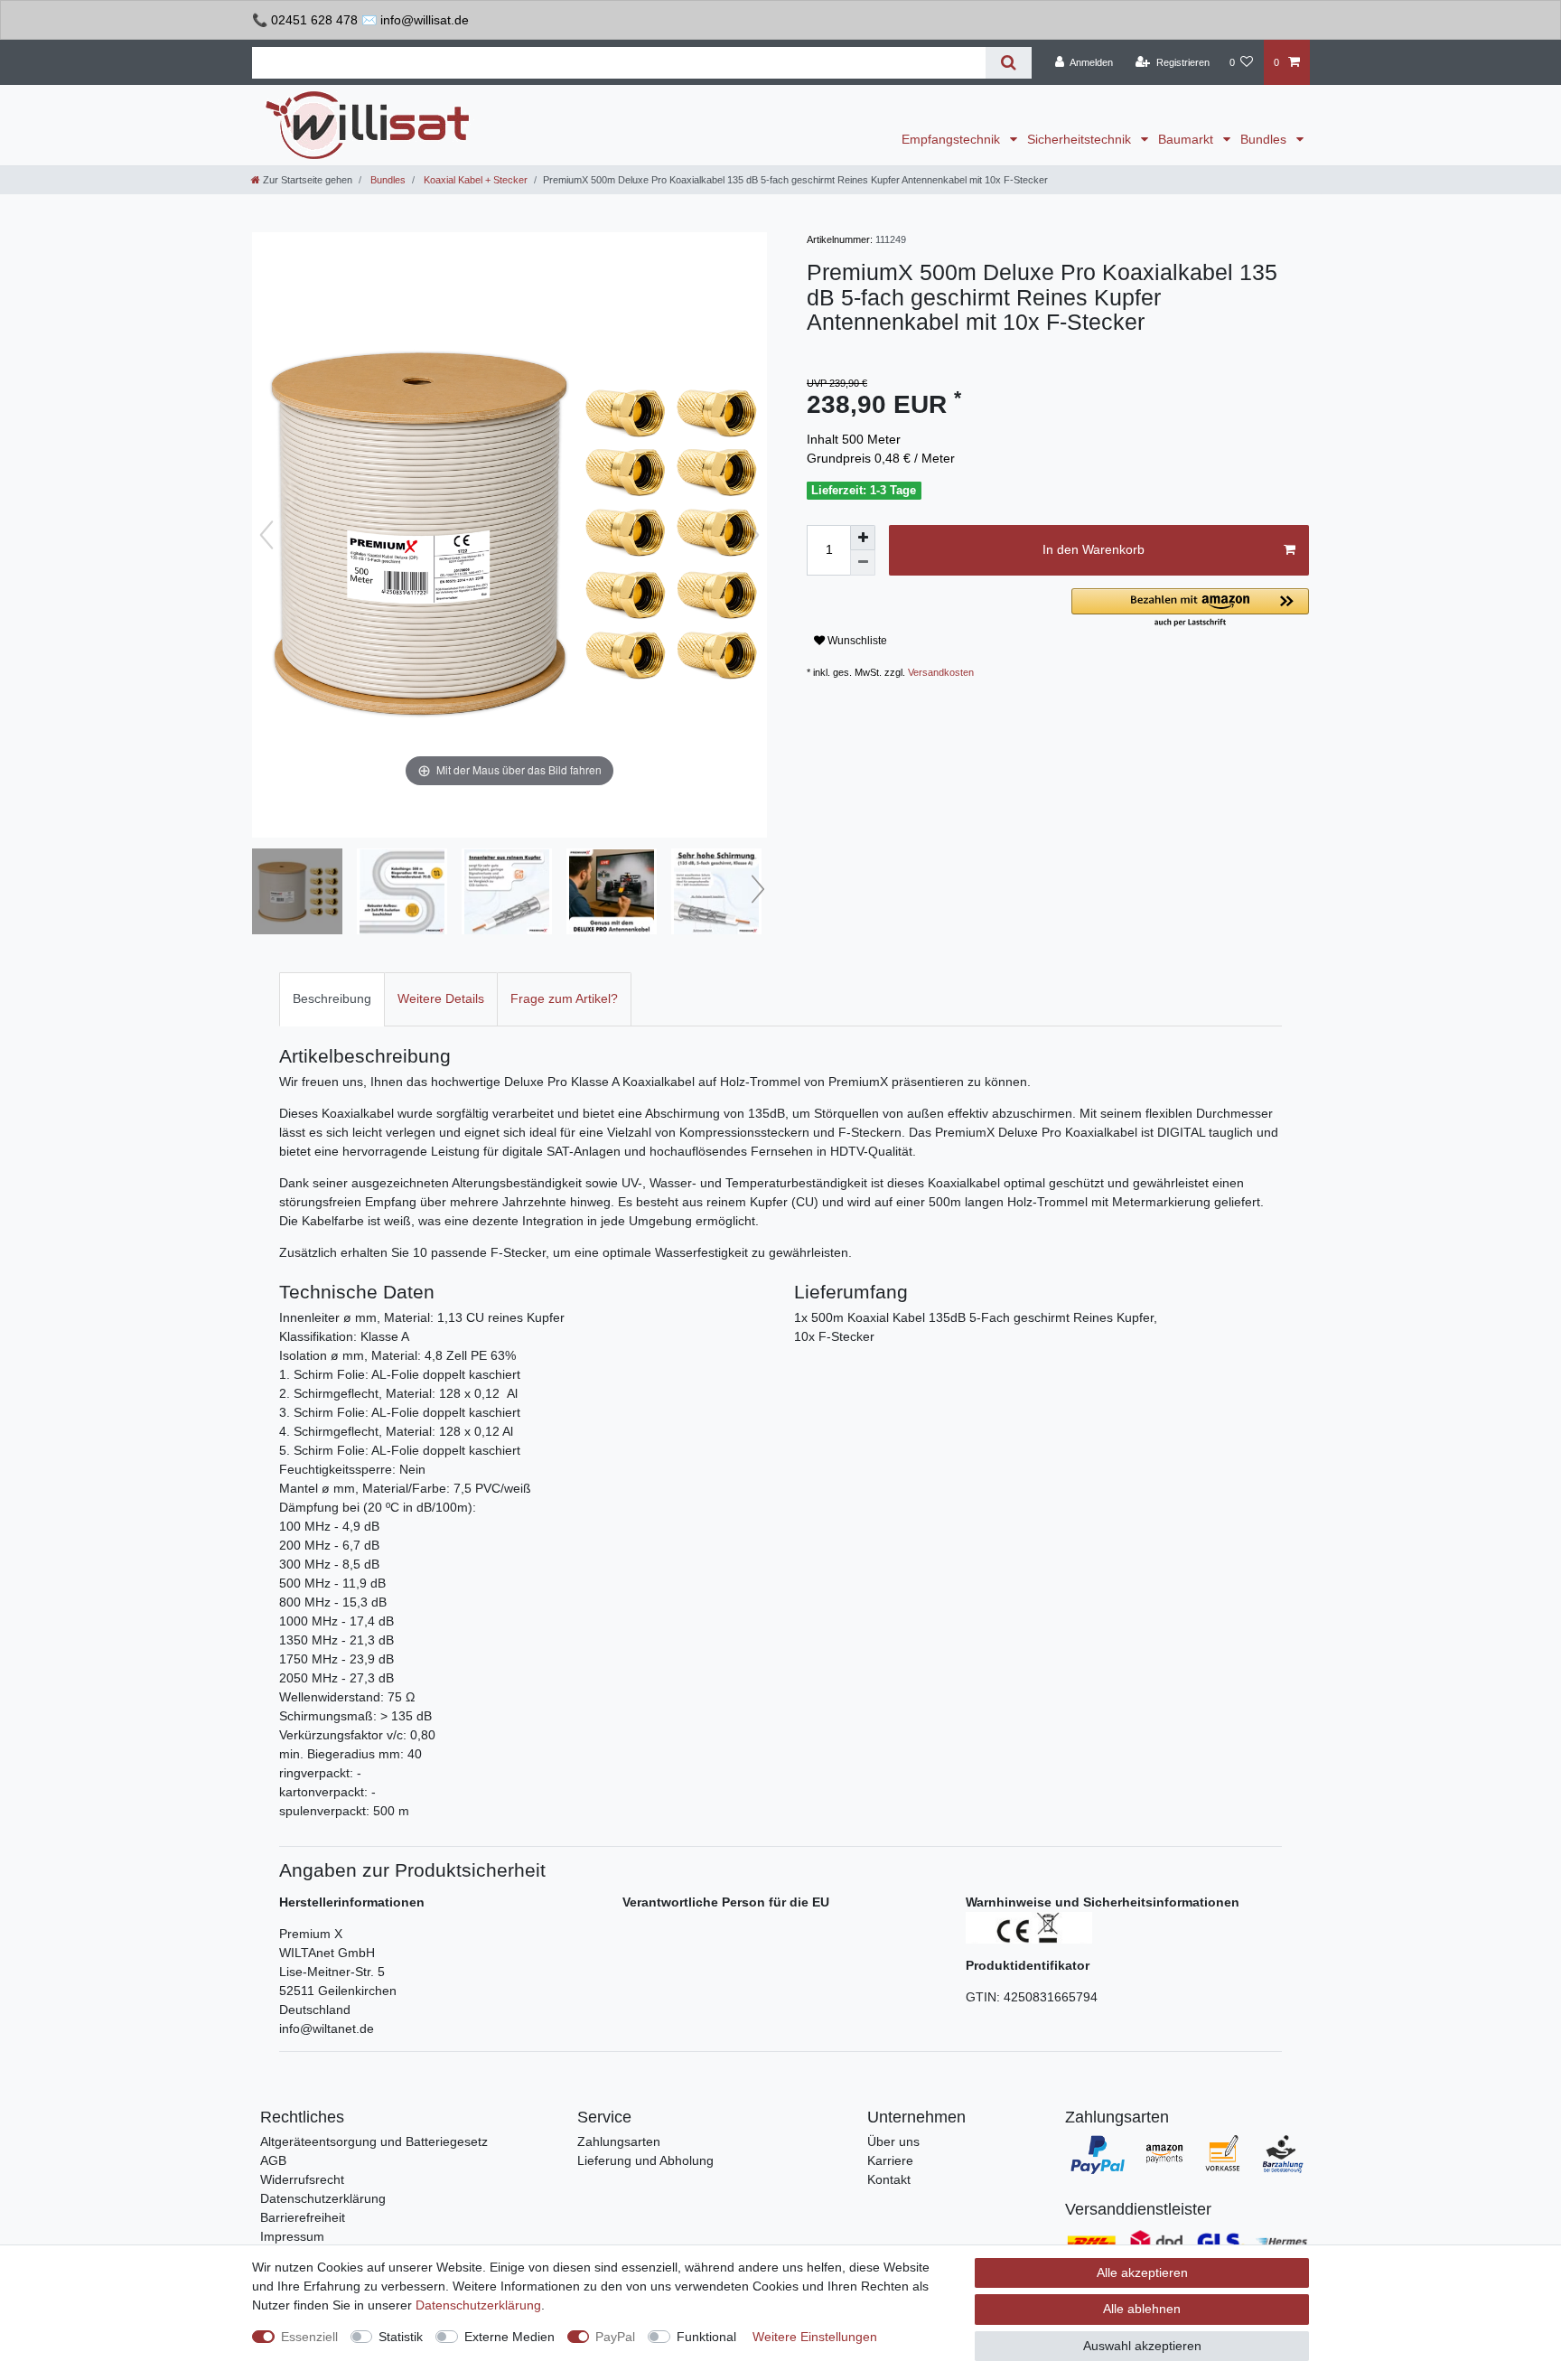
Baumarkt (1187, 139)
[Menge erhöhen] (863, 538)
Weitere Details (441, 998)
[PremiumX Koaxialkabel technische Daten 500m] (402, 894)
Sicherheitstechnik (1081, 139)
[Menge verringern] (863, 563)
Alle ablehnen (1142, 2309)
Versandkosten (941, 672)
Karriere (890, 2160)
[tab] (332, 999)
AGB (273, 2160)
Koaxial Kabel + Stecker (474, 180)
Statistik (401, 2337)
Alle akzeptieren (1142, 2272)
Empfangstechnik (953, 139)
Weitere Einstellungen (815, 2337)
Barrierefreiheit (303, 2217)
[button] (1190, 609)
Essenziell (309, 2337)
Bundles (1265, 139)
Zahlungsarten (619, 2141)
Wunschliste (856, 641)
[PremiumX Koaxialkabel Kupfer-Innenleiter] (507, 894)
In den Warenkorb (1094, 549)
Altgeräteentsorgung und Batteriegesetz (374, 2141)
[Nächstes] (752, 535)
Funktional (706, 2337)
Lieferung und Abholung (645, 2160)
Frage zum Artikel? (564, 998)
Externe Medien (509, 2337)
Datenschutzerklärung (323, 2198)
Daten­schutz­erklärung (478, 2305)
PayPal (615, 2337)
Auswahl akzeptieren (1142, 2346)
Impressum (292, 2236)
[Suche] (1009, 63)
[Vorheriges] (266, 535)
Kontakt (889, 2179)
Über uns (893, 2141)
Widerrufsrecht (302, 2179)
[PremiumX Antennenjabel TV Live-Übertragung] (612, 894)
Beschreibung (332, 998)
